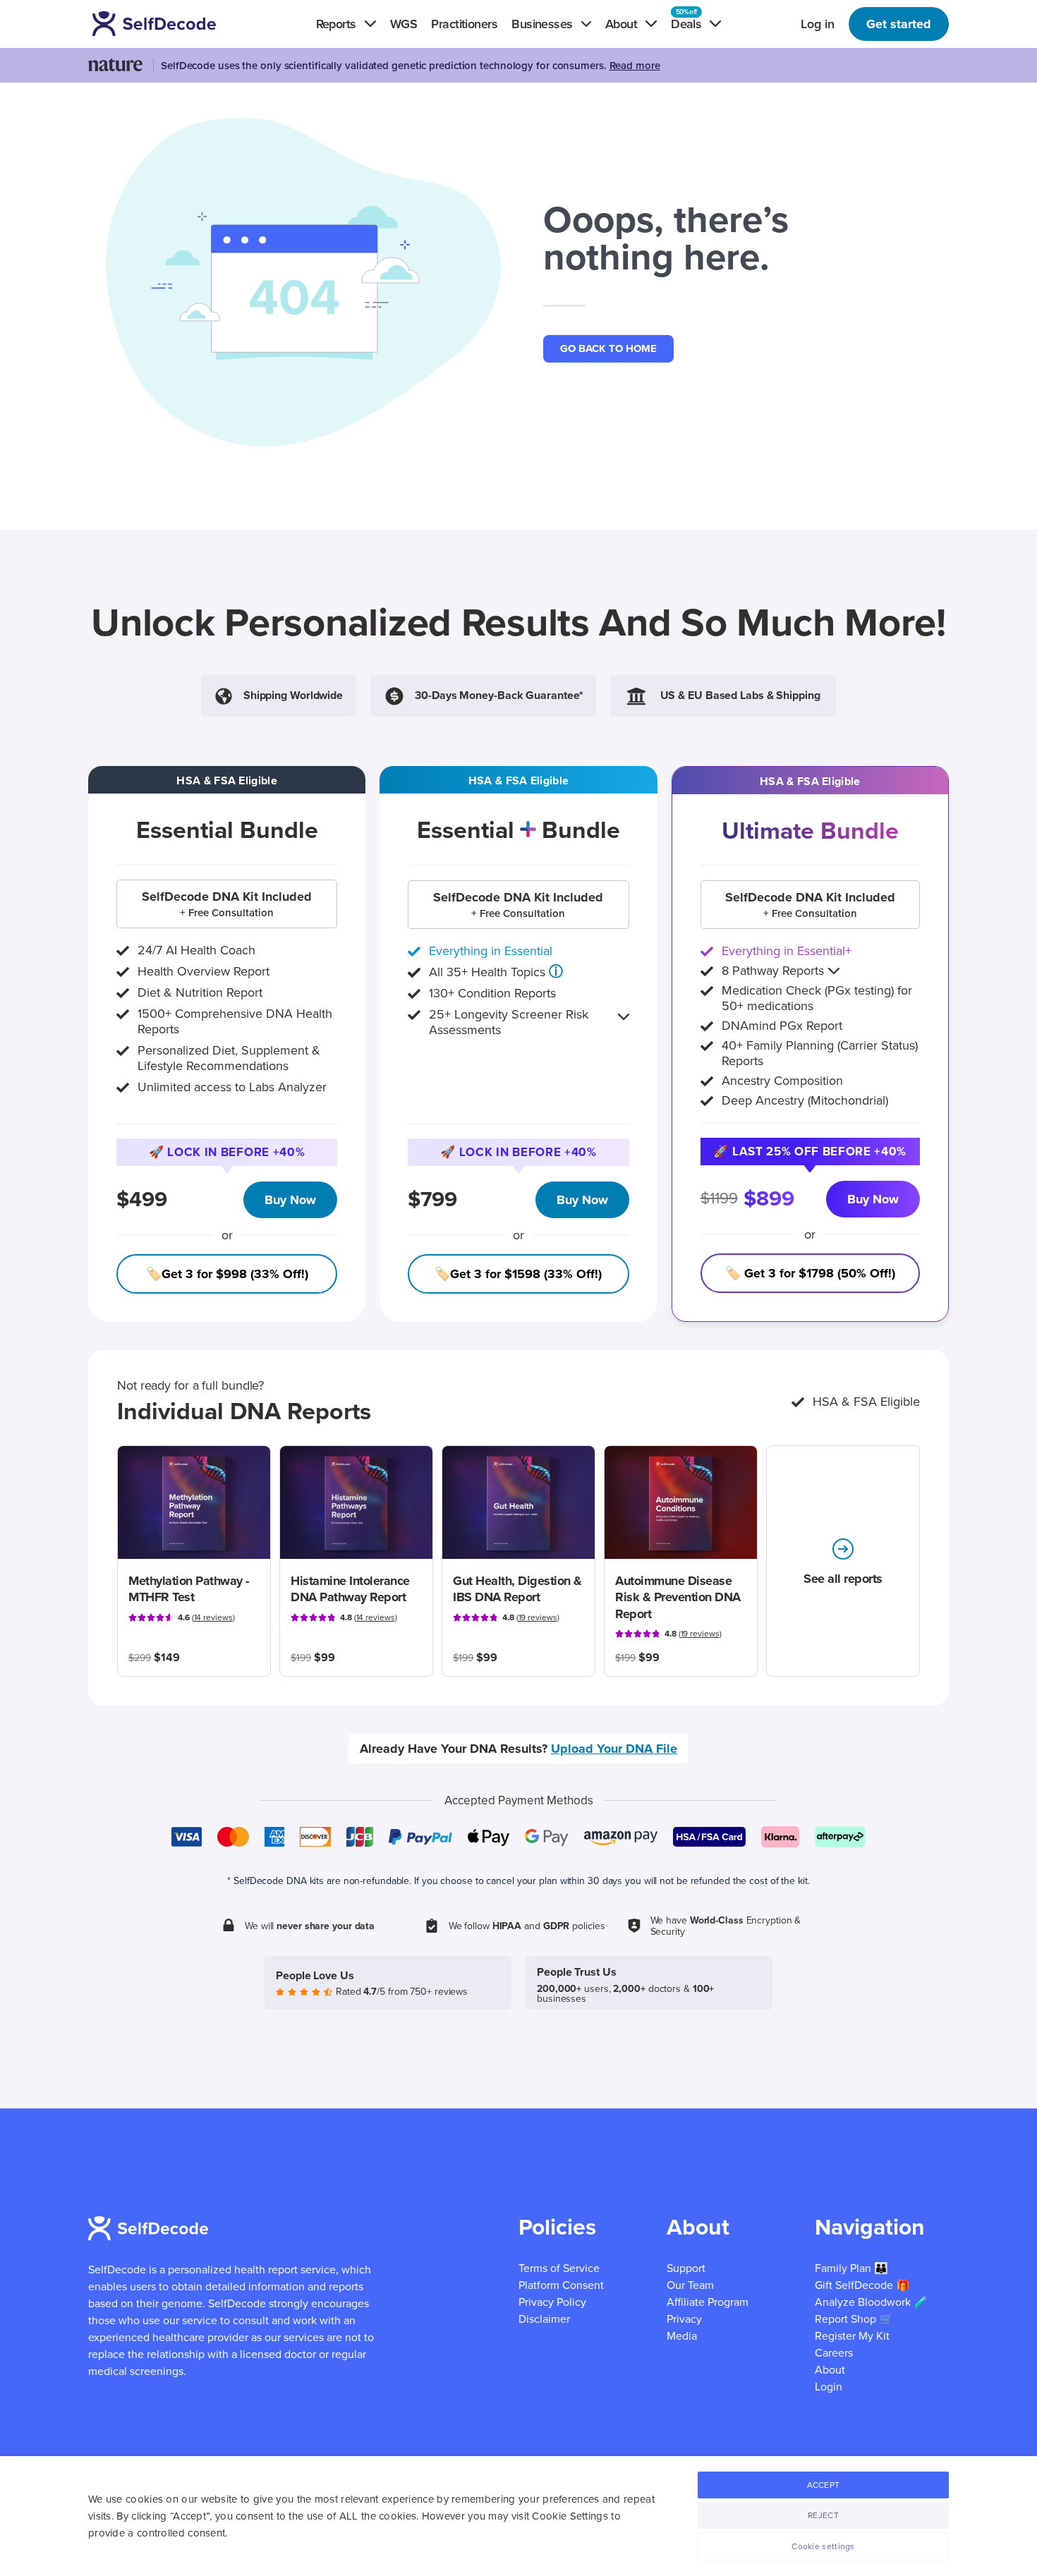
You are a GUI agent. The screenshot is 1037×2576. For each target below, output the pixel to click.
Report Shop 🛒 (854, 2319)
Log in (818, 24)
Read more (635, 66)
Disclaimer (544, 2319)
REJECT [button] (823, 2515)
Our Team (690, 2285)
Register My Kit (852, 2336)
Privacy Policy (552, 2302)
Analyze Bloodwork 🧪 (871, 2302)
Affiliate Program (708, 2302)
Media (682, 2336)
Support (686, 2268)
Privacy (684, 2319)
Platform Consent (561, 2285)
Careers (834, 2353)
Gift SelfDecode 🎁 (862, 2285)
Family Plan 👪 (851, 2268)
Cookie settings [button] (823, 2546)
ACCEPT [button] (824, 2485)
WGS (404, 24)
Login (829, 2387)
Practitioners (464, 24)
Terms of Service (559, 2268)
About (830, 2370)
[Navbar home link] (174, 24)
